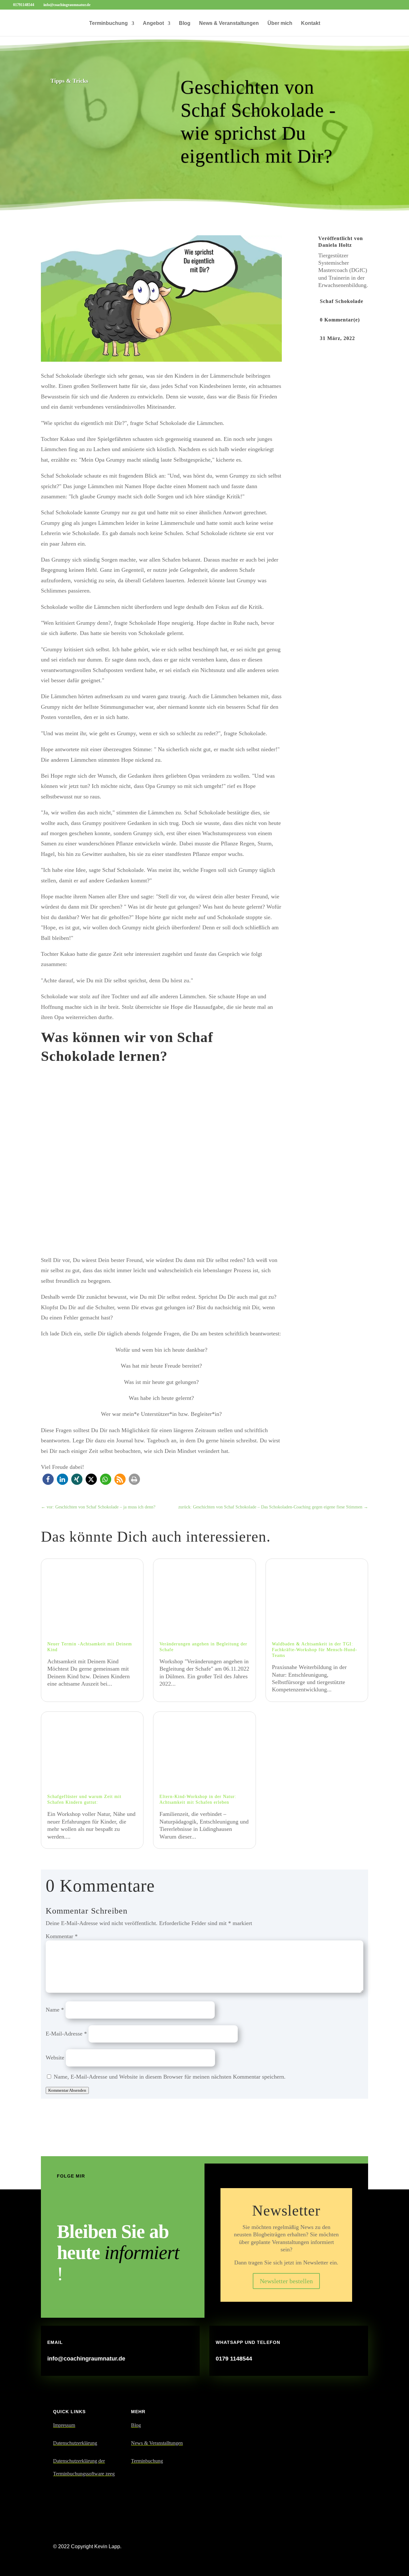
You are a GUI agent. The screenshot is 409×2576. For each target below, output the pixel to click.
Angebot (153, 23)
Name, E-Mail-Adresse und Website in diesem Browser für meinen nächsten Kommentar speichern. (170, 2077)
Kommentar (62, 1936)
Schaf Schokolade (342, 301)
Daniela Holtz (335, 245)
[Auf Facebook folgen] (61, 2201)
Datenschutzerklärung (75, 2443)
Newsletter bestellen (286, 2281)
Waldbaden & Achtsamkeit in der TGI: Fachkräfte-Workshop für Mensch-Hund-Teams (315, 1650)
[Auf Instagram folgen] (81, 2201)
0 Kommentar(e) (340, 320)
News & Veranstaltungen (229, 23)
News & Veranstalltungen (157, 2443)
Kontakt (311, 23)
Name (55, 2010)
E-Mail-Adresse (66, 2034)
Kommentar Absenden (67, 2090)
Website (55, 2058)
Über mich (280, 23)
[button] (48, 1479)
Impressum (64, 2425)
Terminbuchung (108, 23)
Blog (185, 23)
